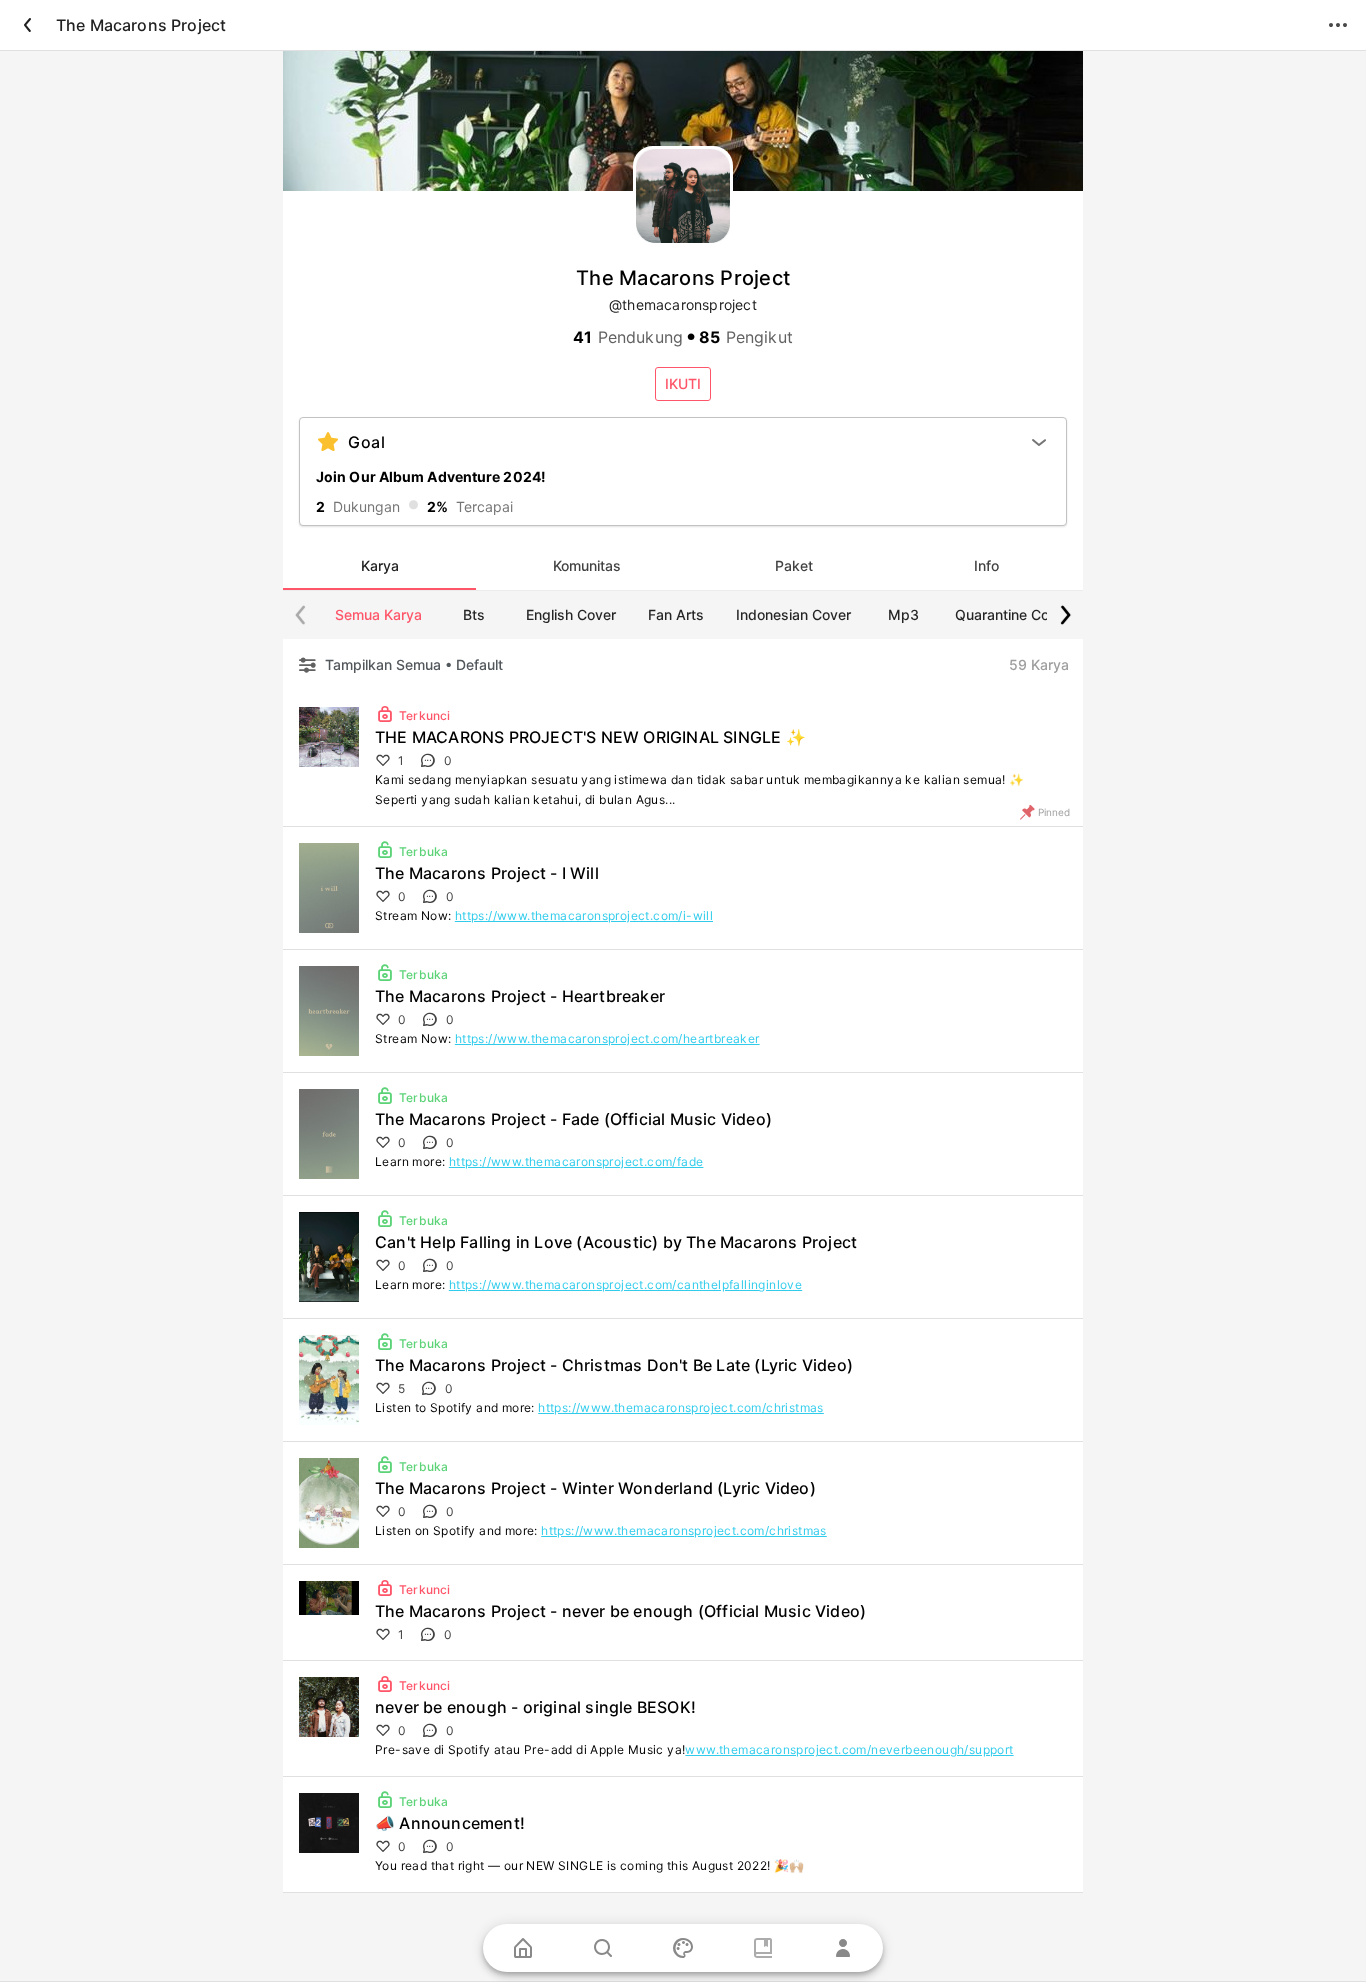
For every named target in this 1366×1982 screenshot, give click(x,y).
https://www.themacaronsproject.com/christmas (681, 1407)
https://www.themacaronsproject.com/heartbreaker (607, 1038)
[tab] (379, 566)
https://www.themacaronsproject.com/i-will (584, 915)
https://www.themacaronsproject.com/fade (576, 1161)
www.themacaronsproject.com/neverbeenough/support (849, 1749)
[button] (683, 384)
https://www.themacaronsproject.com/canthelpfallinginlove (625, 1284)
